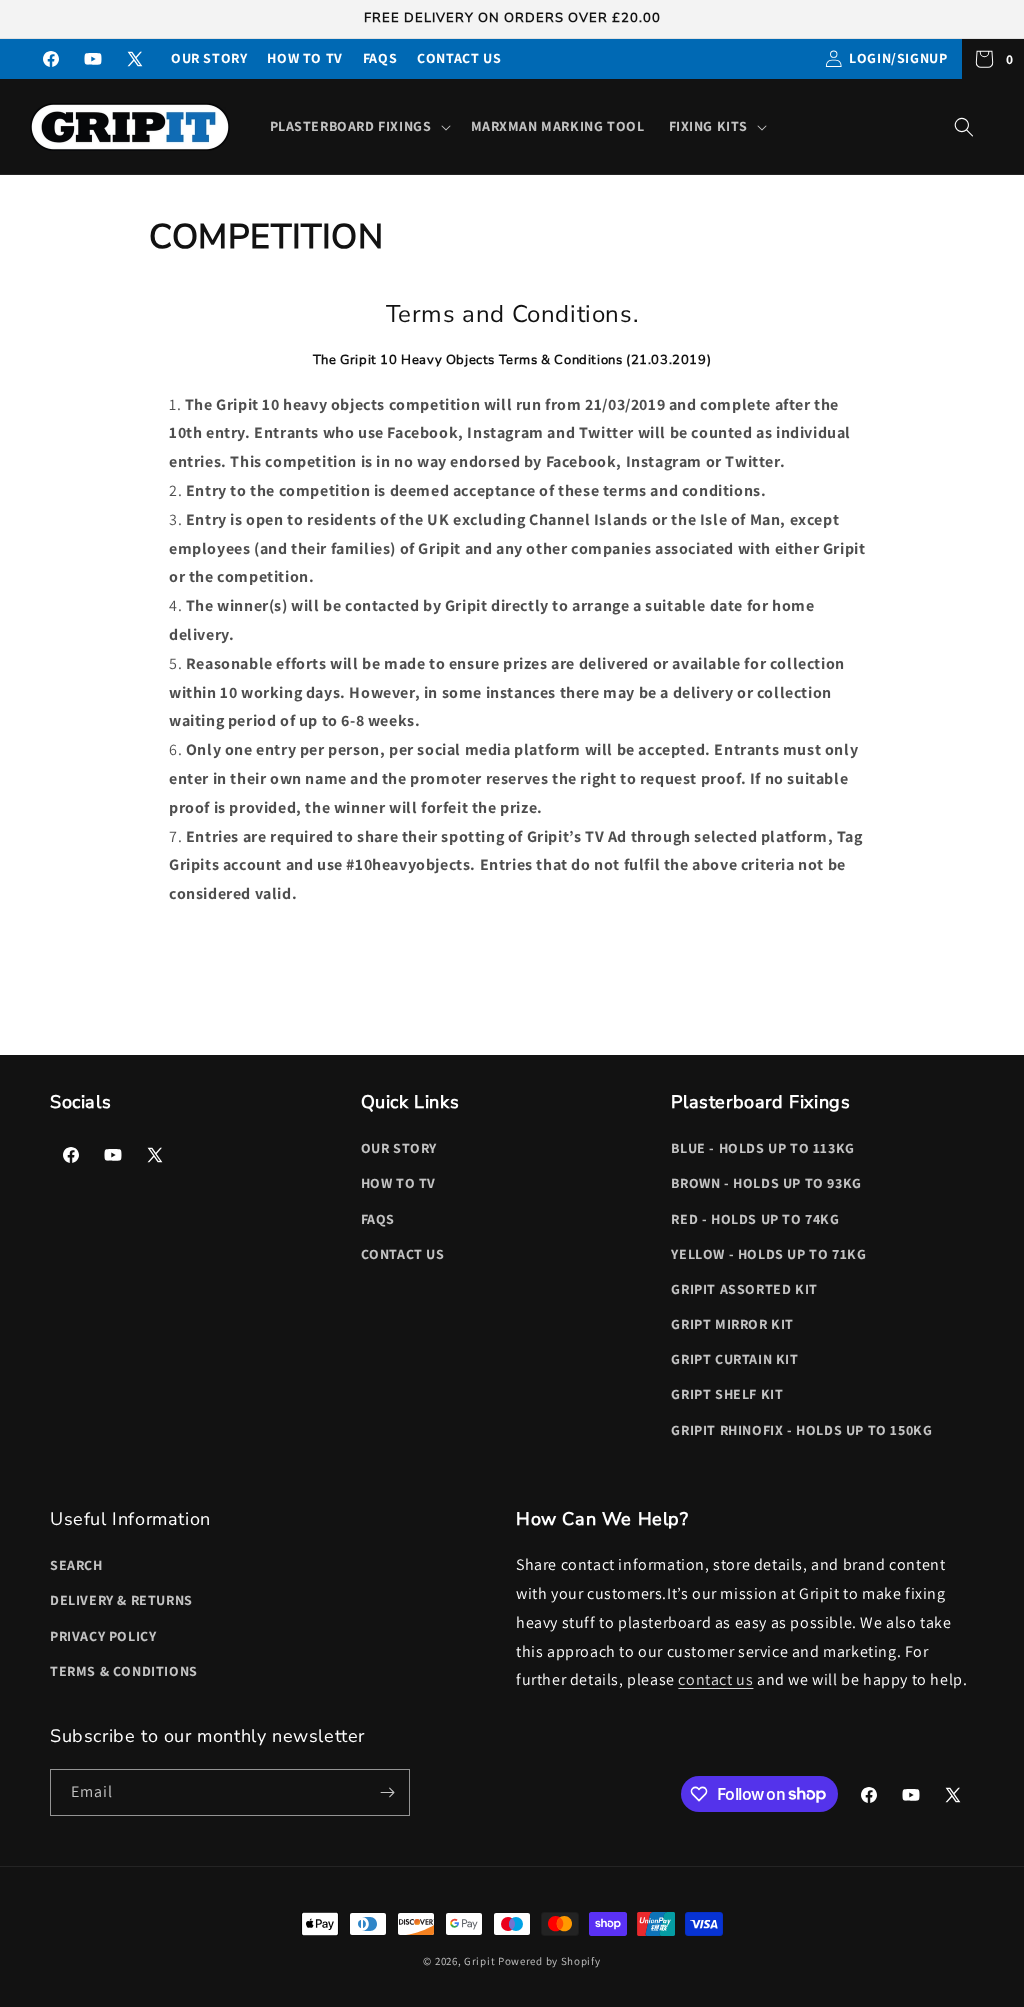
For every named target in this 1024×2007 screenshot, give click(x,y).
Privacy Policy (103, 1636)
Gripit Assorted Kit (744, 1289)
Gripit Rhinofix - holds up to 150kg (801, 1430)
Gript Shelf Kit (727, 1394)
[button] (358, 126)
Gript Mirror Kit (732, 1324)
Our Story (209, 58)
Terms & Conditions (124, 1671)
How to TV (304, 58)
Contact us (459, 58)
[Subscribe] (387, 1792)
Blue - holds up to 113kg (762, 1148)
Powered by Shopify (549, 1961)
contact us (715, 1679)
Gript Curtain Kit (734, 1359)
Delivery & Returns (121, 1600)
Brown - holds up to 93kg (766, 1183)
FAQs (380, 58)
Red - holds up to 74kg (755, 1219)
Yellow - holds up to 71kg (768, 1254)
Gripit (479, 1961)
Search (76, 1565)
